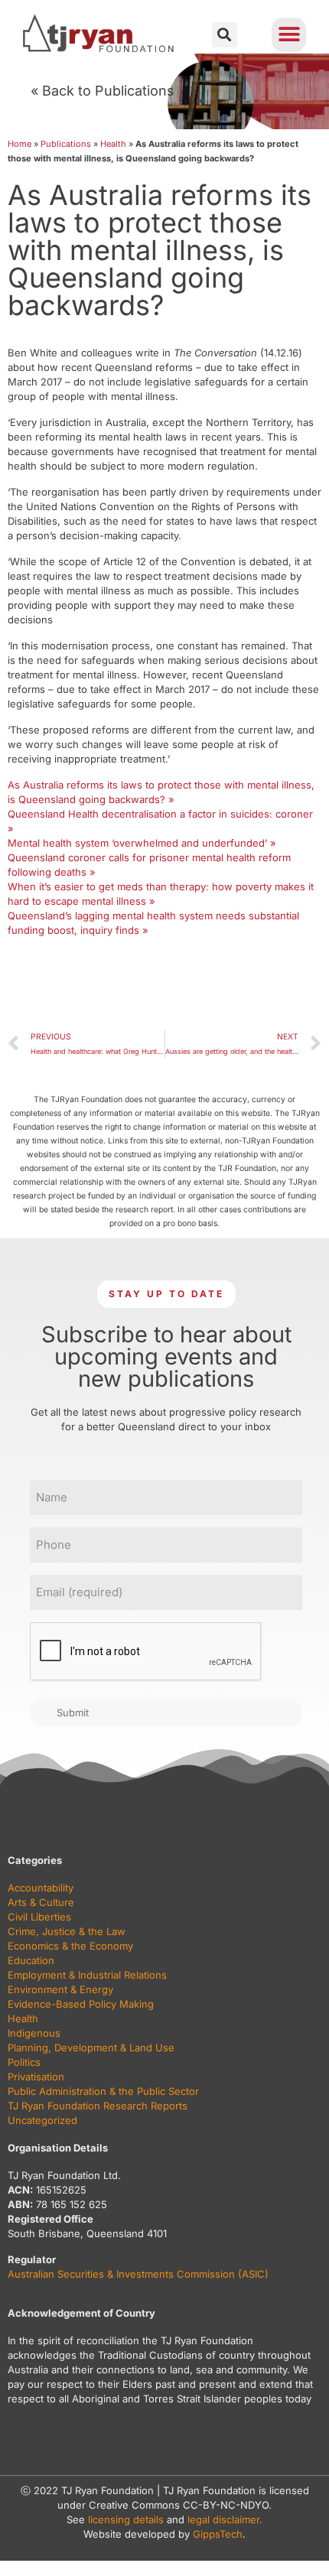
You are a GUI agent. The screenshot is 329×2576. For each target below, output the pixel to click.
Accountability (41, 1888)
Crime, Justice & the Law (67, 1931)
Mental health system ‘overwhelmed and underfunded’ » (142, 843)
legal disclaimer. (225, 2519)
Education (31, 1960)
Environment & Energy (60, 1989)
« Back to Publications (103, 91)
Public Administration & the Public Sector (103, 2091)
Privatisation (36, 2077)
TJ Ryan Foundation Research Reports (98, 2106)
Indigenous (34, 2033)
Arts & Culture (41, 1902)
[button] (225, 35)
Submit (73, 1712)
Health (113, 144)
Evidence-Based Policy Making (81, 2004)
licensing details (126, 2519)
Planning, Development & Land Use (91, 2047)
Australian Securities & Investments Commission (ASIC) (138, 2274)
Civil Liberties (39, 1917)
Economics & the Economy (70, 1946)
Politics (24, 2062)
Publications (66, 144)
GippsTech (218, 2534)
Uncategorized (42, 2120)
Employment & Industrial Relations (87, 1975)
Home (20, 144)
